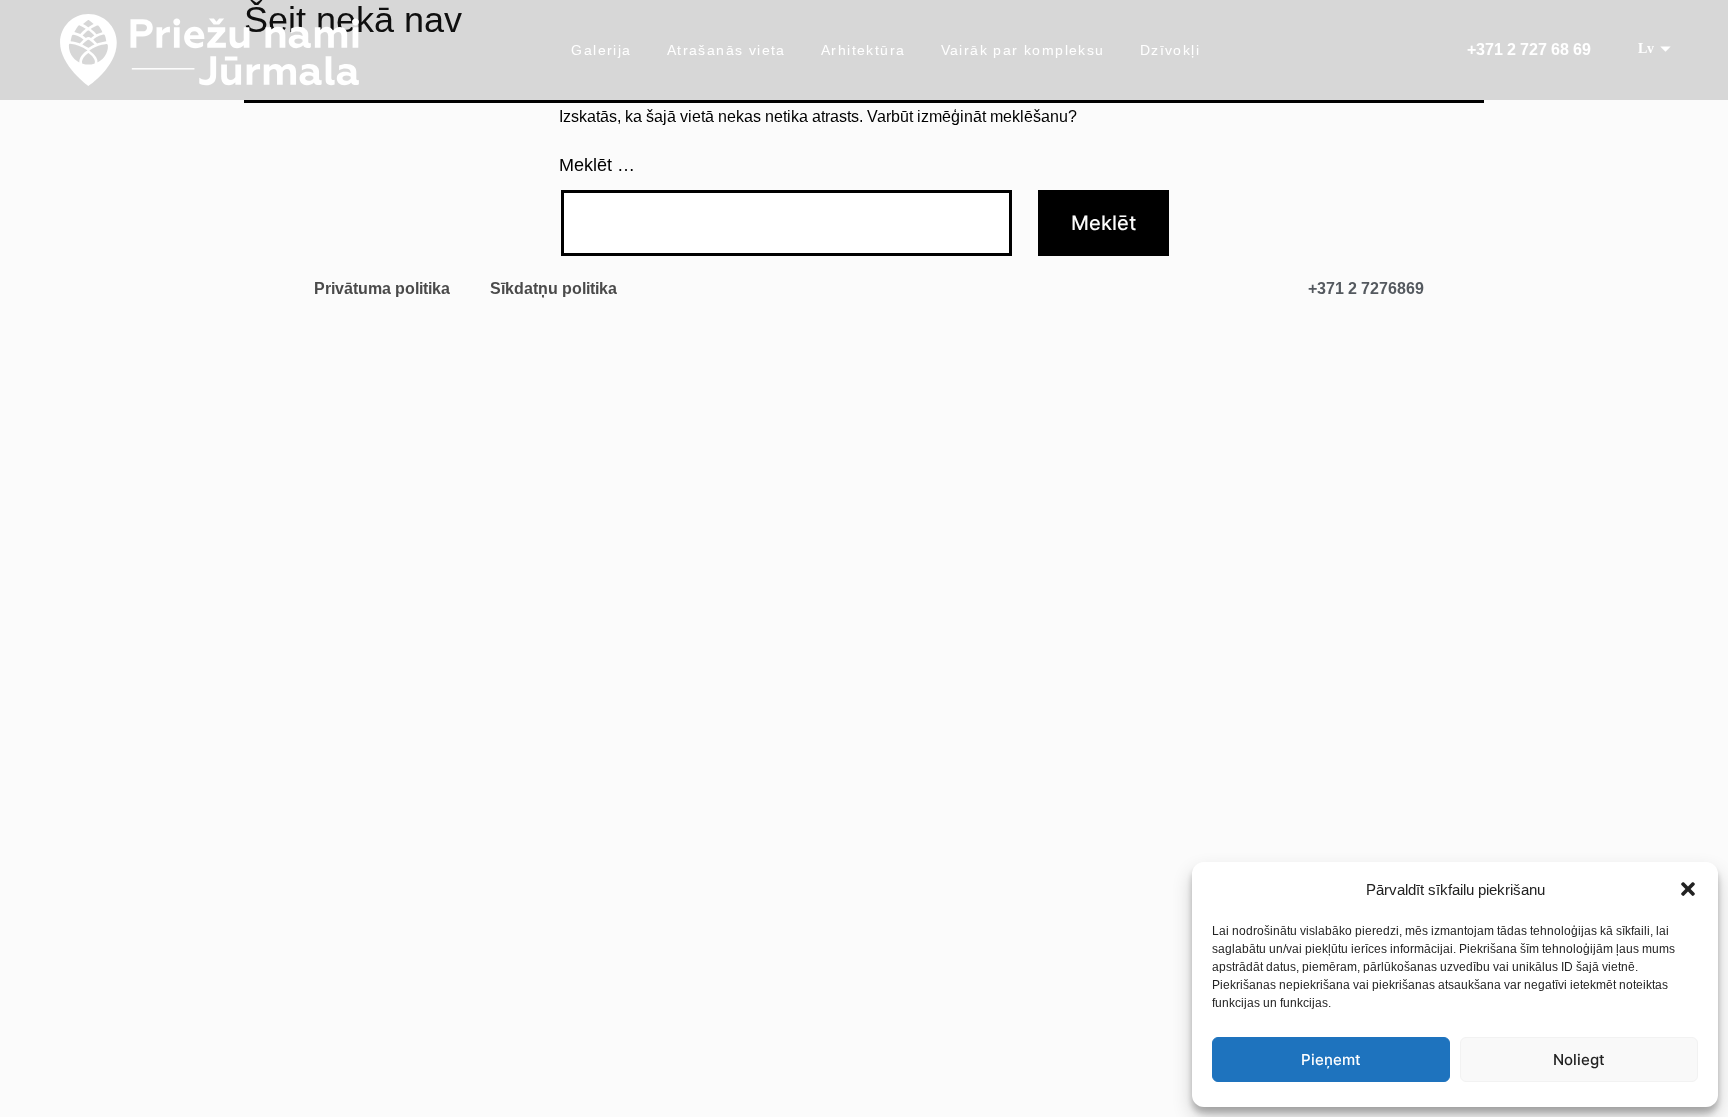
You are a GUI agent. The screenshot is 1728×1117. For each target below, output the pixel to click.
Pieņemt (1331, 1059)
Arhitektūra (863, 50)
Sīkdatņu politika (553, 288)
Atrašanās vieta (726, 50)
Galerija (601, 50)
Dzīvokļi (1170, 50)
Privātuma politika (382, 288)
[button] (1688, 889)
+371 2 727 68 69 (1529, 49)
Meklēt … (597, 165)
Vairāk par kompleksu (1023, 50)
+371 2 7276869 (1366, 288)
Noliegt (1579, 1059)
